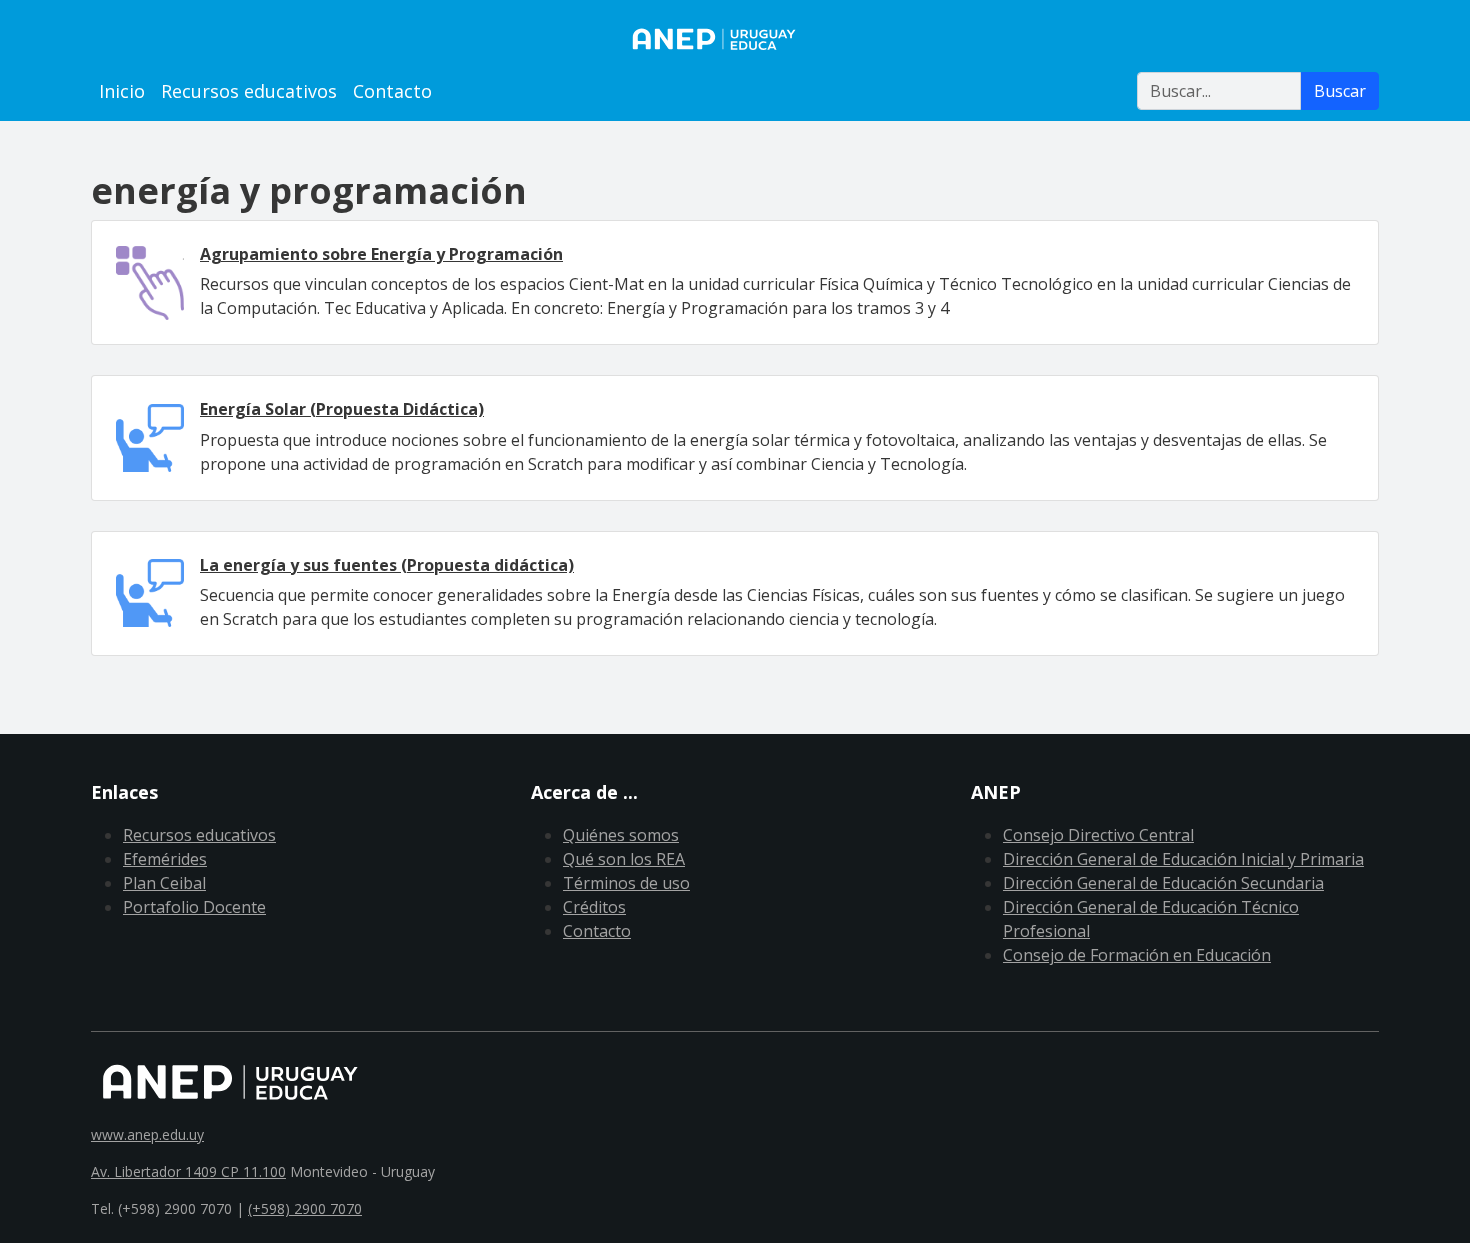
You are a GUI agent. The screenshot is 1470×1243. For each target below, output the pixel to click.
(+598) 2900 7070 (305, 1208)
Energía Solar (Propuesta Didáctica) (342, 409)
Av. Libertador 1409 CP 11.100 (188, 1171)
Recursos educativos (249, 91)
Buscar (1340, 91)
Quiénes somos (621, 835)
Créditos (594, 907)
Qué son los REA (624, 859)
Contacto (392, 91)
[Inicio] (735, 39)
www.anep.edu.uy (147, 1134)
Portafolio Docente (194, 907)
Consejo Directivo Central (1098, 835)
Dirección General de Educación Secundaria (1163, 883)
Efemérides (165, 859)
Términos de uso (626, 883)
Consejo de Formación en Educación (1137, 955)
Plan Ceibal (164, 883)
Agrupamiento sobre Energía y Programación (381, 254)
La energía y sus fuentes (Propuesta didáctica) (387, 565)
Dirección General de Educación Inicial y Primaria (1183, 859)
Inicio (122, 91)
